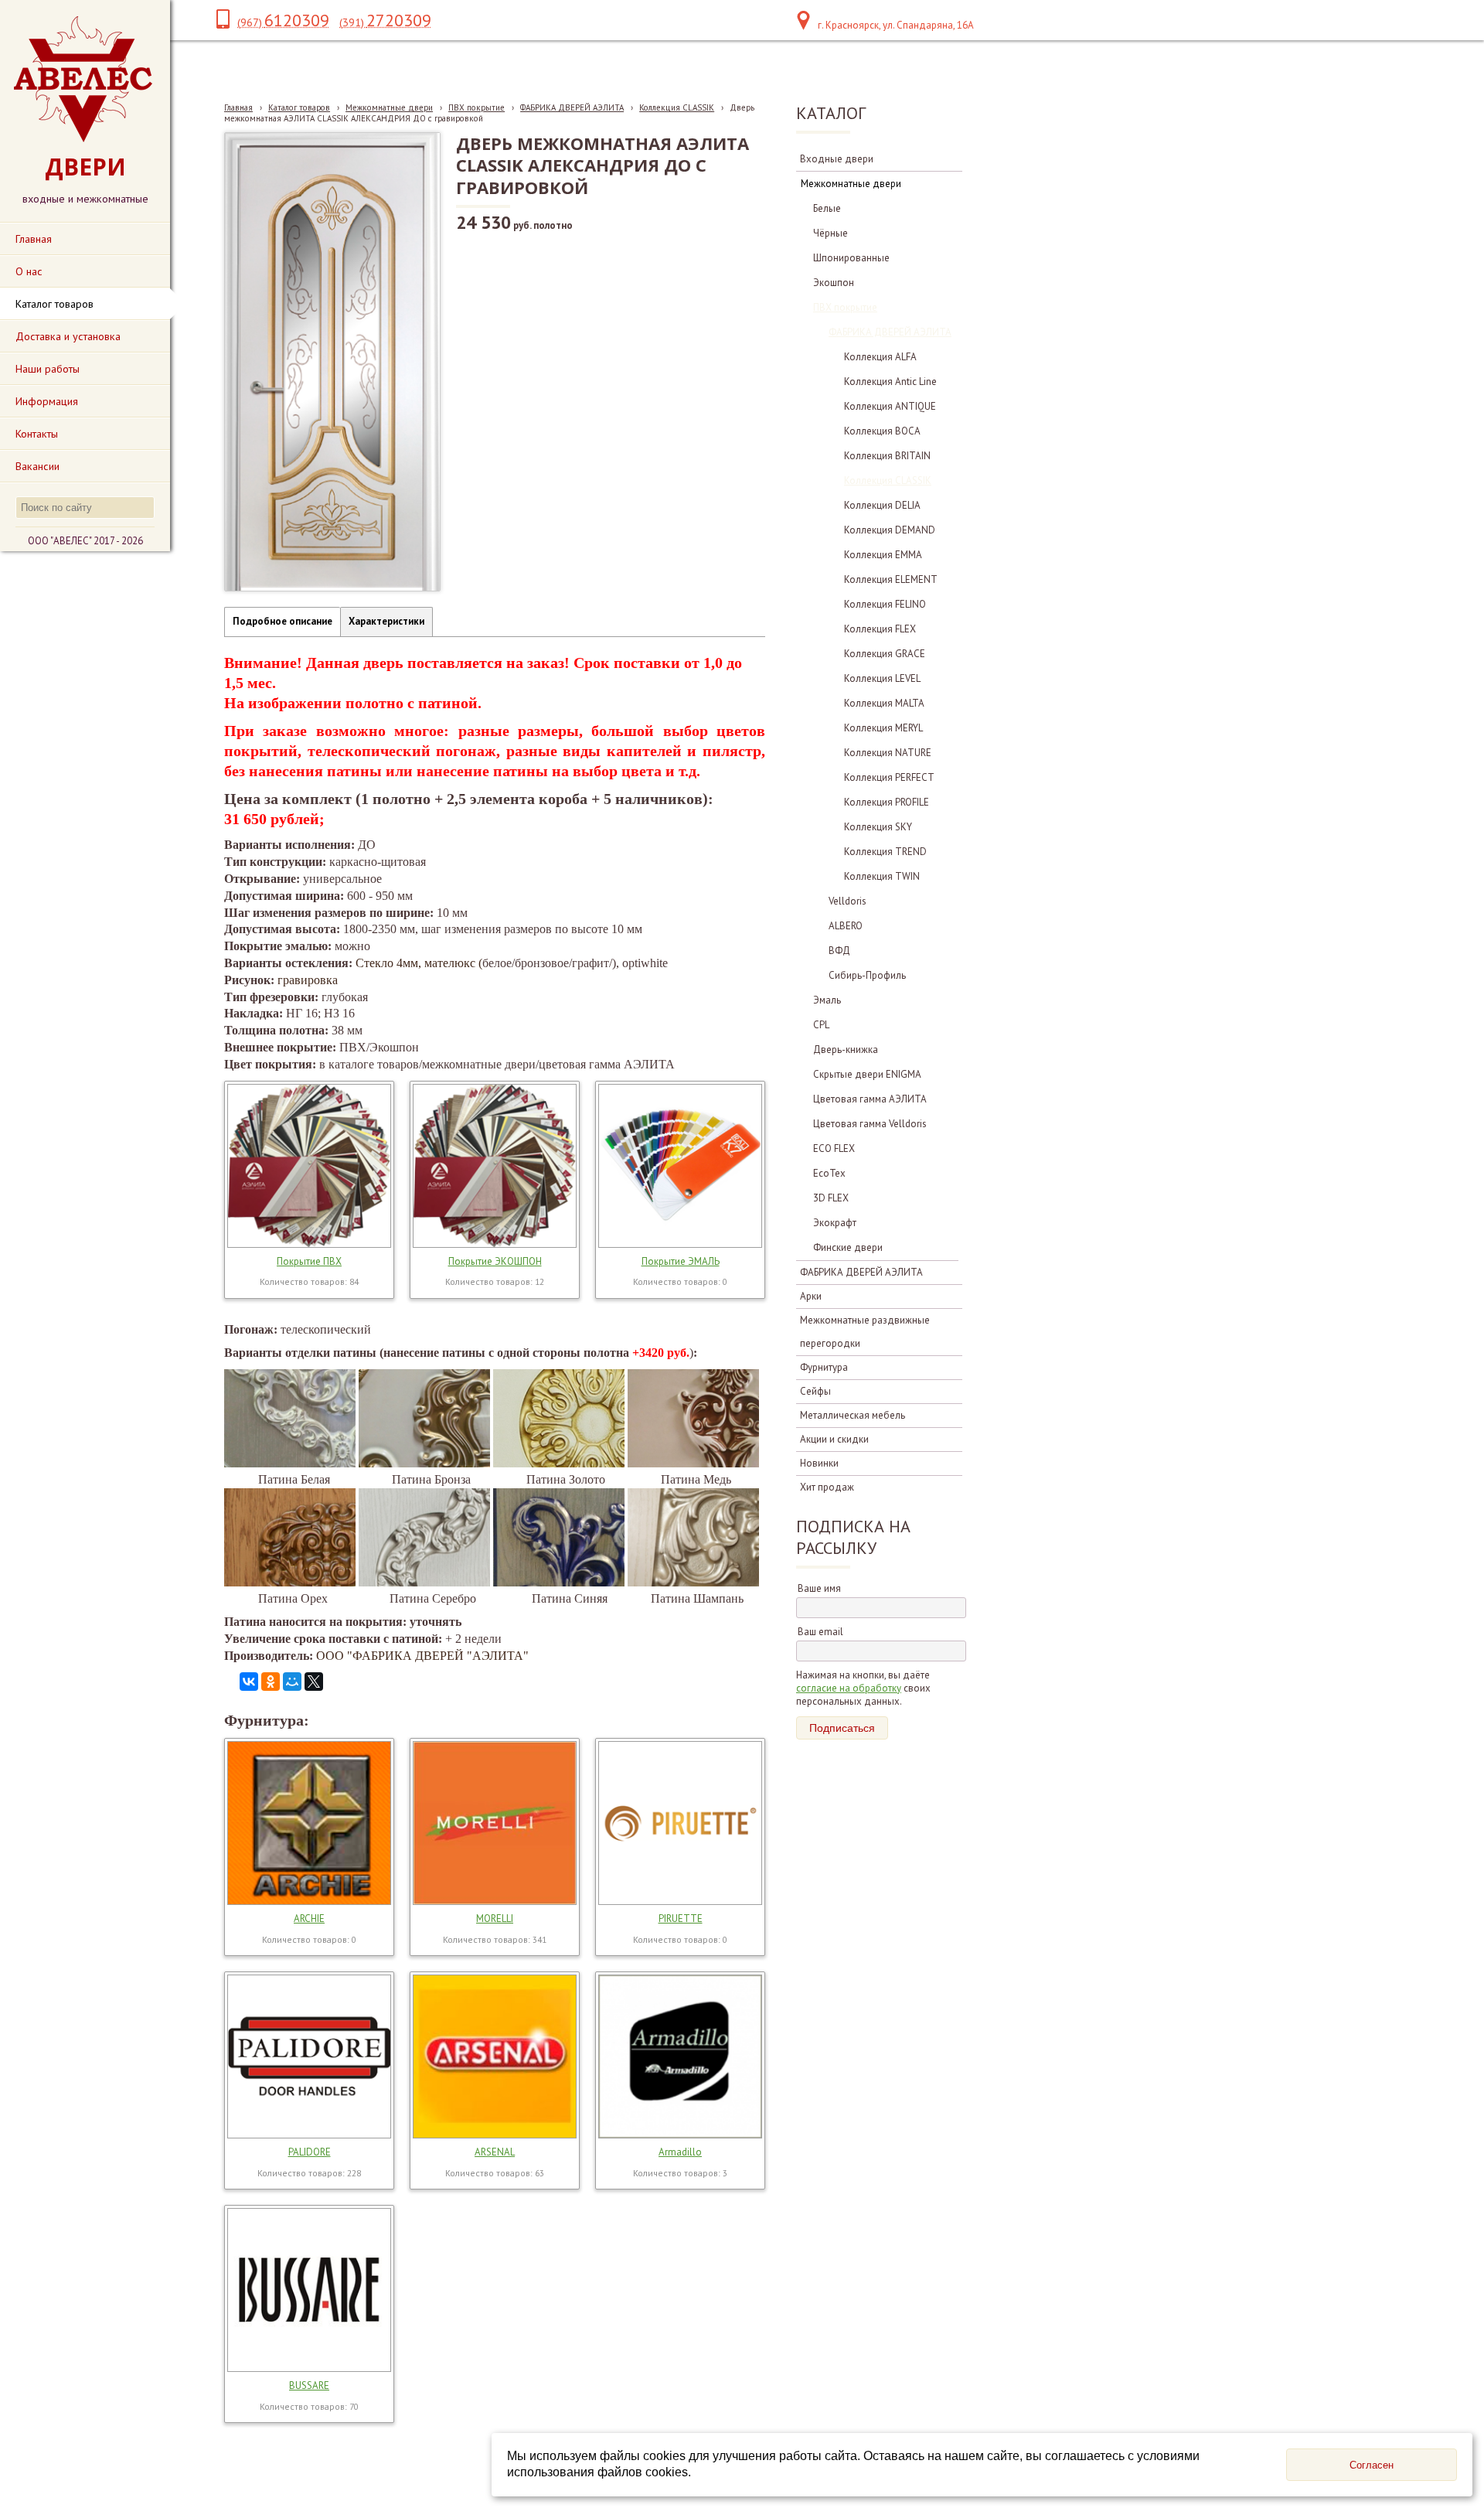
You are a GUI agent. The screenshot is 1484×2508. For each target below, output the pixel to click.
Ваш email (820, 1632)
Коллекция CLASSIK (677, 107)
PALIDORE (310, 2152)
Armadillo (680, 2152)
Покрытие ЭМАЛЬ (681, 1261)
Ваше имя (819, 1588)
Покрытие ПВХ (309, 1261)
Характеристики (386, 621)
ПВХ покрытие (477, 107)
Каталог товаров (299, 107)
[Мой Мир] (292, 1682)
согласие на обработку (849, 1688)
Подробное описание (283, 621)
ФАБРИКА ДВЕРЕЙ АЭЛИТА (572, 107)
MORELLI (495, 1918)
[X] (314, 1682)
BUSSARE (309, 2385)
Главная (238, 107)
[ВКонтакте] (249, 1682)
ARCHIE (309, 1918)
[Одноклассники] (271, 1682)
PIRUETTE (681, 1918)
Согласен (1372, 2465)
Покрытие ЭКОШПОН (495, 1261)
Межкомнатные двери (389, 107)
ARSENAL (495, 2152)
